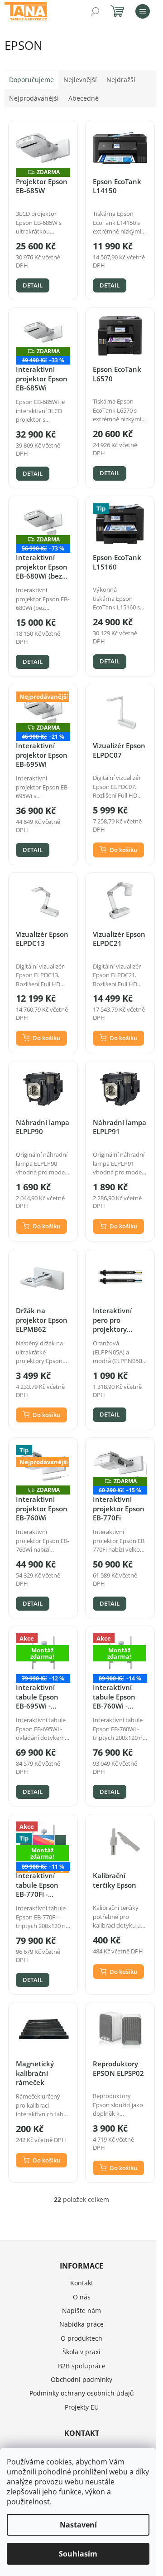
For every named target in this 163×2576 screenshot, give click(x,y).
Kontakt (82, 2283)
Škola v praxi (81, 2352)
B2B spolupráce (82, 2366)
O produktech (81, 2338)
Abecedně (84, 98)
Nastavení (78, 2525)
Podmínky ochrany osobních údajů (82, 2393)
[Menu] (143, 11)
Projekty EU (82, 2407)
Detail (33, 285)
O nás (82, 2297)
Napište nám (81, 2311)
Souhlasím (78, 2554)
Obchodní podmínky (81, 2379)
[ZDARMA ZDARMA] (43, 148)
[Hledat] (95, 11)
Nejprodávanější (34, 98)
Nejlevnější (80, 80)
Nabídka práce (81, 2324)
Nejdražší (121, 80)
